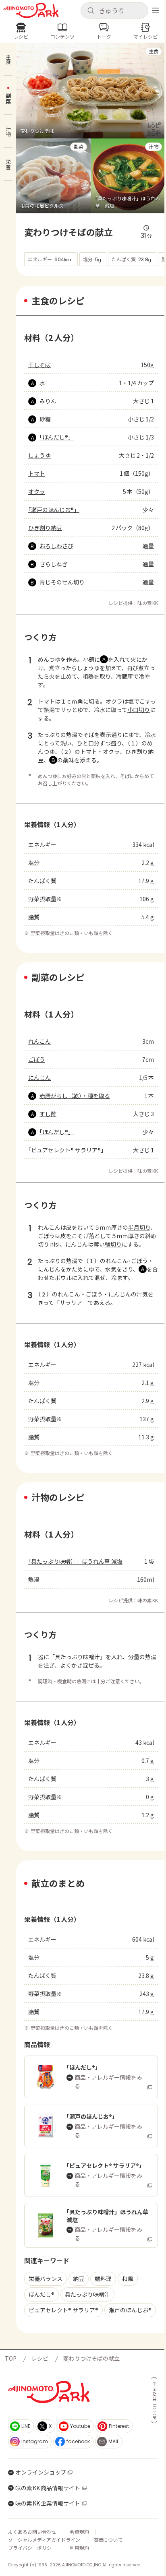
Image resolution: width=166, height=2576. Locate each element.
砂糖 (45, 419)
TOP (11, 2358)
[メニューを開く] (156, 10)
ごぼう (37, 1059)
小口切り (139, 710)
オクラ (37, 491)
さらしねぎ (54, 564)
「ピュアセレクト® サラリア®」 (67, 1150)
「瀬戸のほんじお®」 (54, 510)
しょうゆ (39, 455)
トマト (37, 473)
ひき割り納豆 (45, 528)
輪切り (113, 1244)
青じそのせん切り (62, 582)
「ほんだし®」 (57, 437)
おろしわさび (56, 546)
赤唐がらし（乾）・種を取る (75, 1096)
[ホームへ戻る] (31, 10)
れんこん (39, 1041)
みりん (48, 401)
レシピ (40, 2358)
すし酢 (48, 1114)
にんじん (39, 1077)
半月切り (139, 1227)
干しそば (39, 365)
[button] (114, 10)
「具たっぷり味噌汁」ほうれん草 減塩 (75, 1561)
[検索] (91, 11)
